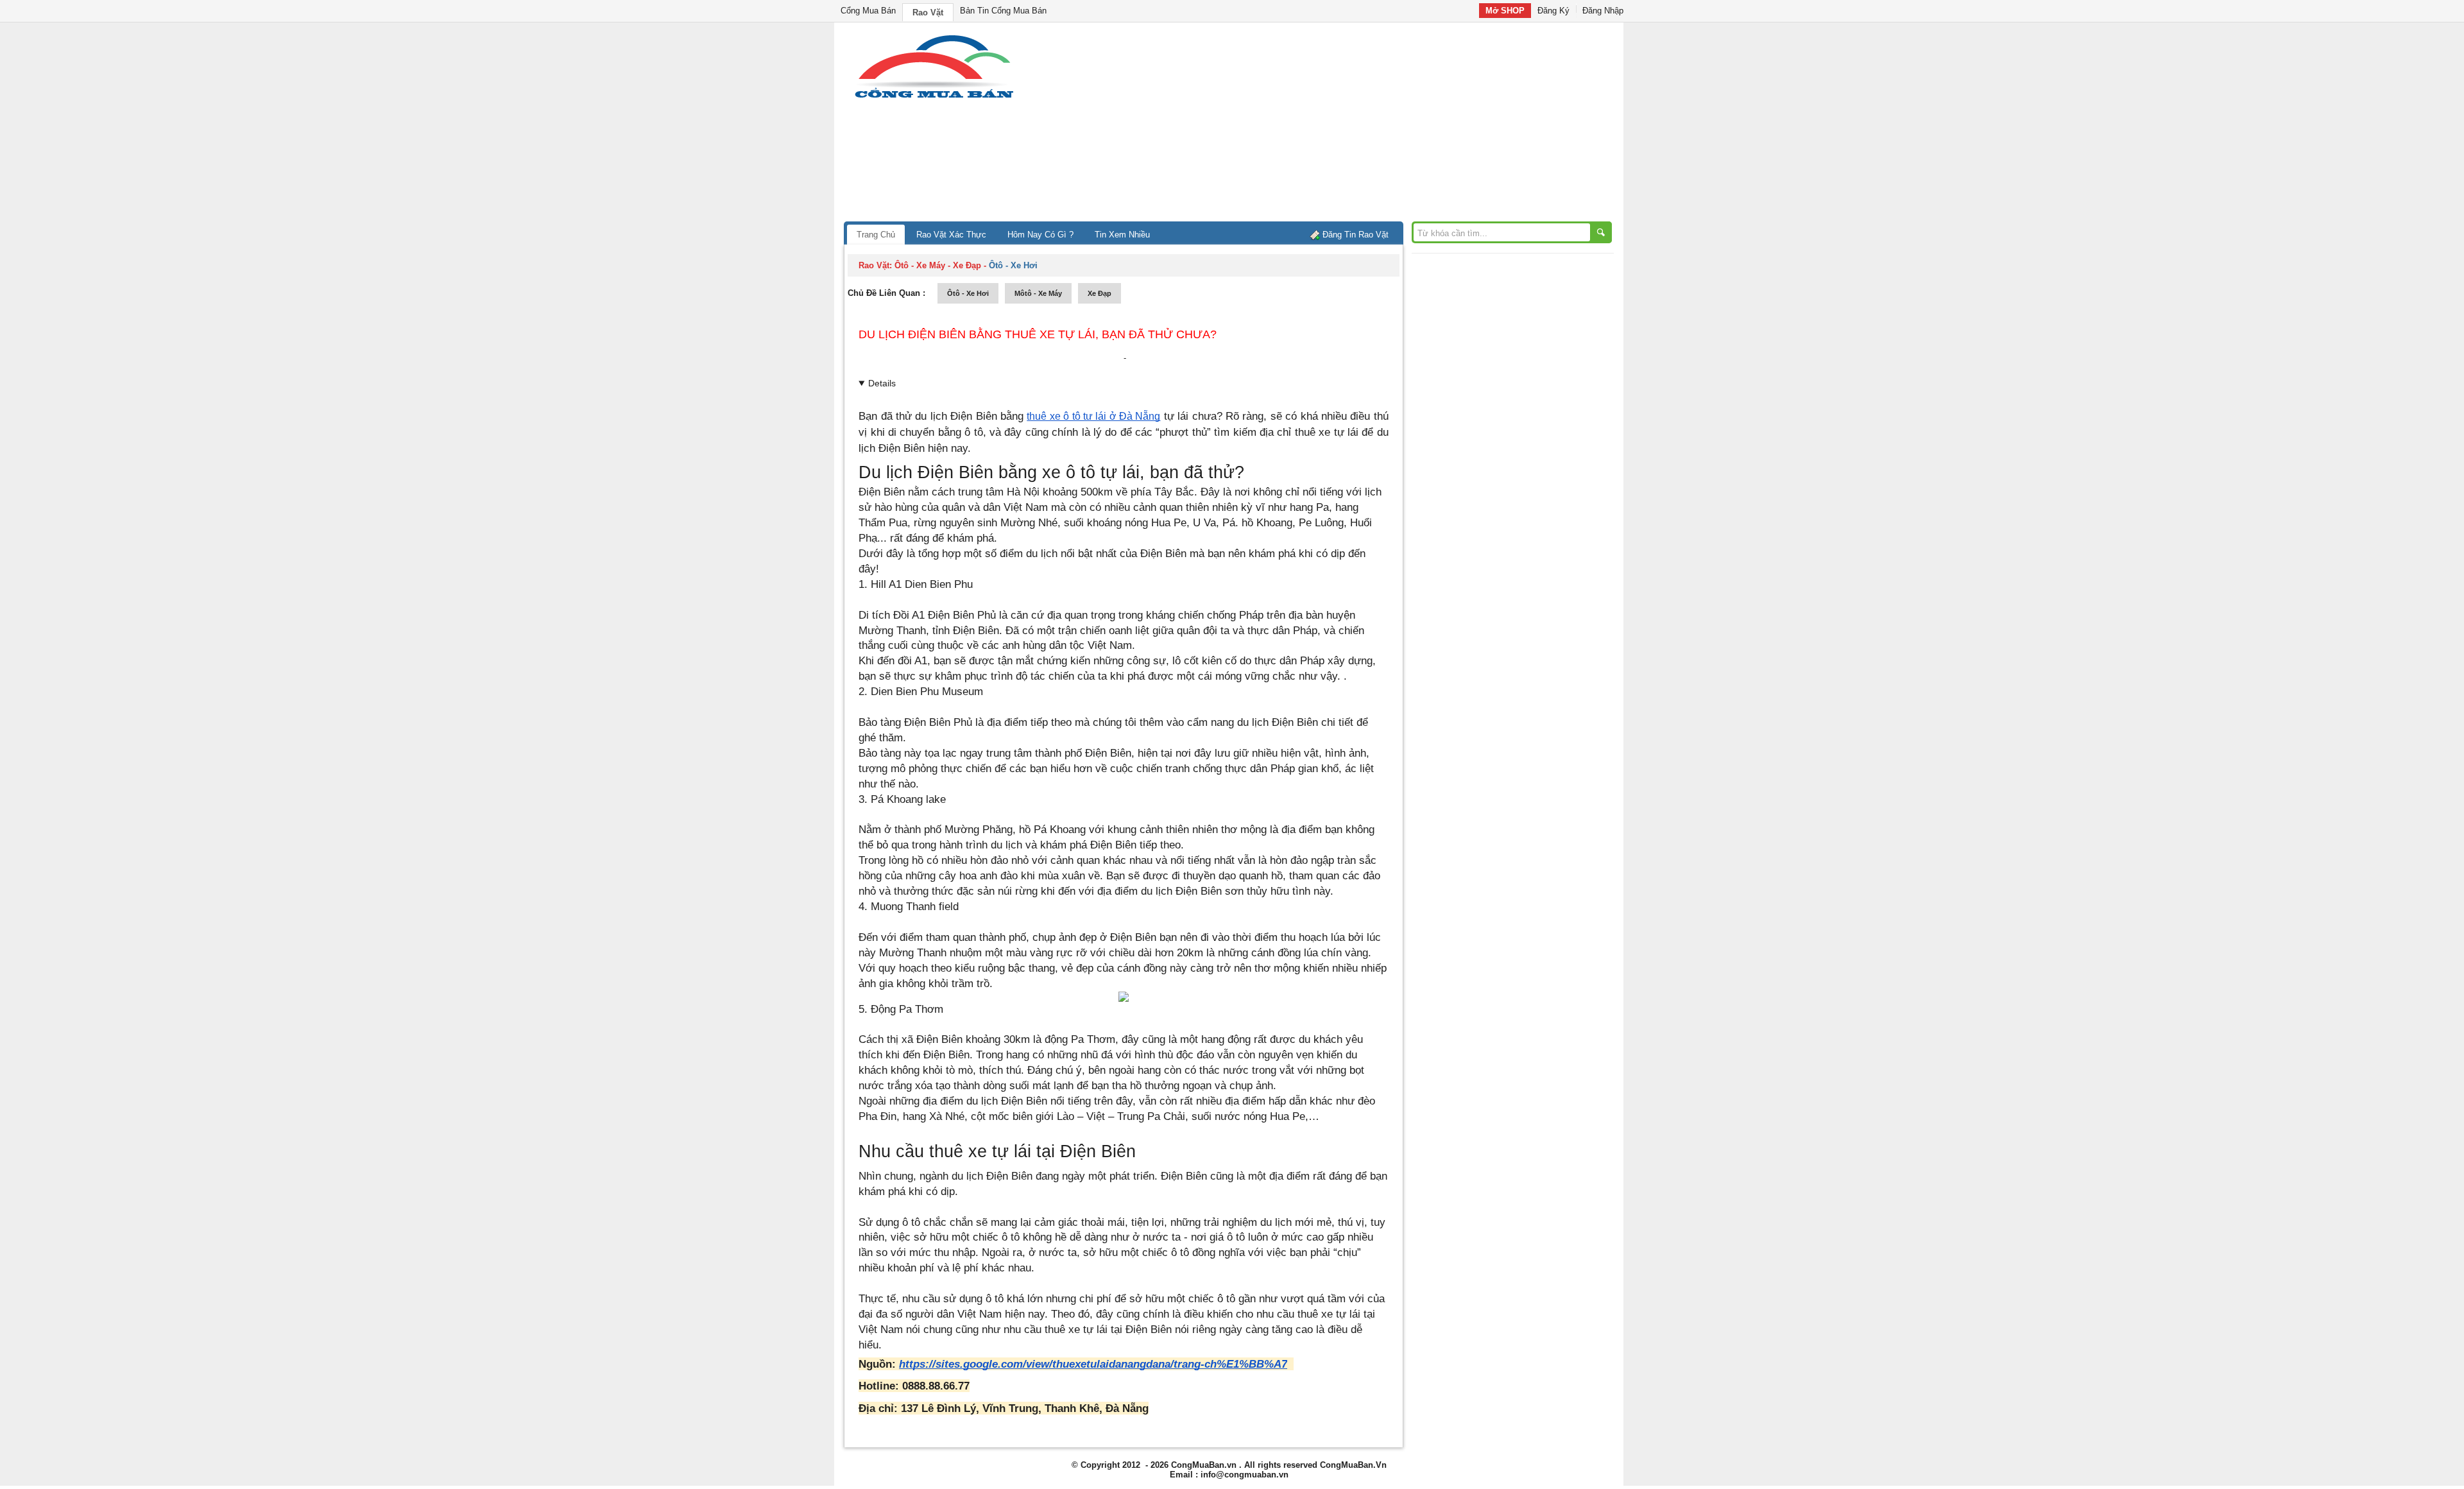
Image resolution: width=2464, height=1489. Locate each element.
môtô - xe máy (1038, 293)
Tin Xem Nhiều (1122, 235)
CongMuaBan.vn (1204, 1465)
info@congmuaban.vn (1245, 1475)
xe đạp (1099, 293)
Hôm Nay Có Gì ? (1040, 235)
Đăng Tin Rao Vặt (1356, 235)
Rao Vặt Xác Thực (951, 235)
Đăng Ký (1553, 11)
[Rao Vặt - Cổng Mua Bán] (934, 98)
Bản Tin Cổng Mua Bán (1003, 11)
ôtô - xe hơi (968, 293)
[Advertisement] (1341, 125)
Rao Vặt (928, 13)
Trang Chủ (876, 235)
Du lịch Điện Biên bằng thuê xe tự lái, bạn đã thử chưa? (1038, 334)
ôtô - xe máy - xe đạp (938, 265)
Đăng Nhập (1603, 11)
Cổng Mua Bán (868, 11)
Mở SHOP (1505, 11)
